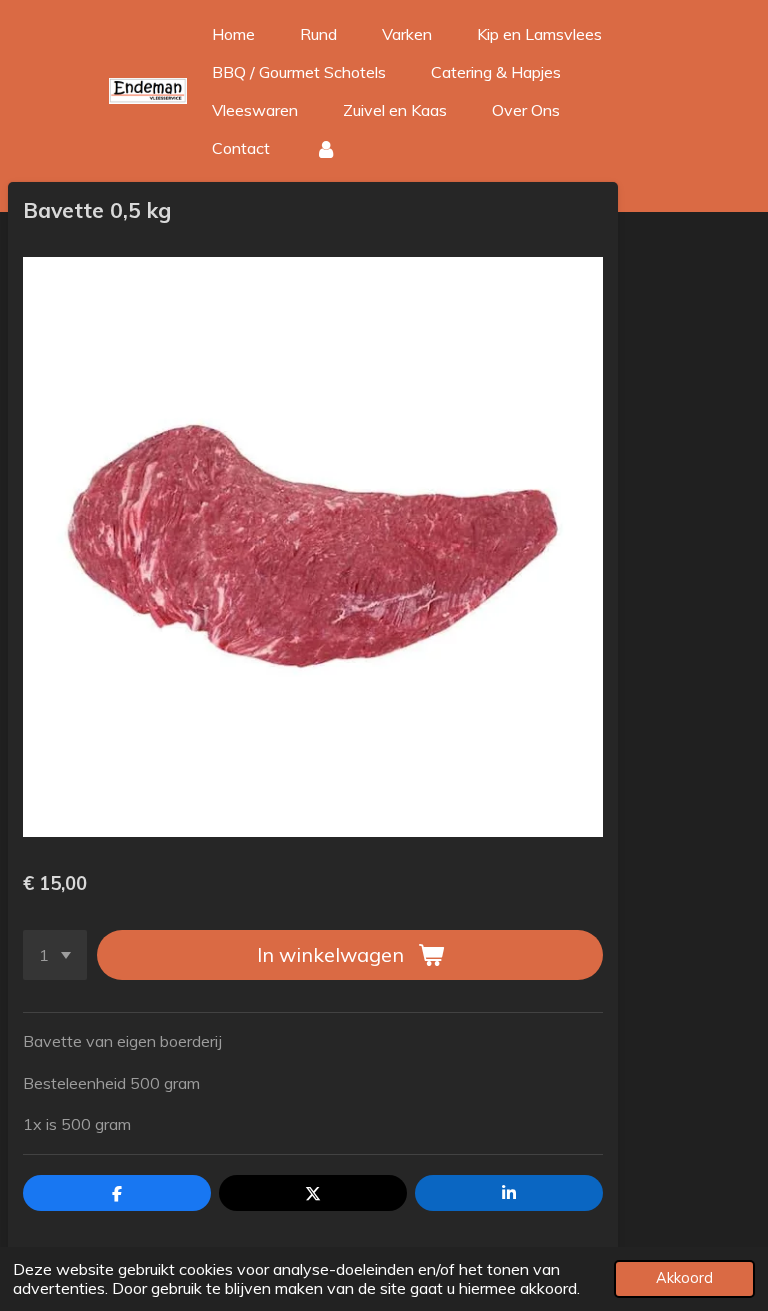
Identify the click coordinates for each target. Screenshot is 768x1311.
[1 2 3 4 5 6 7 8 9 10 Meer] (55, 955)
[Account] (326, 148)
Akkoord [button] (684, 1278)
